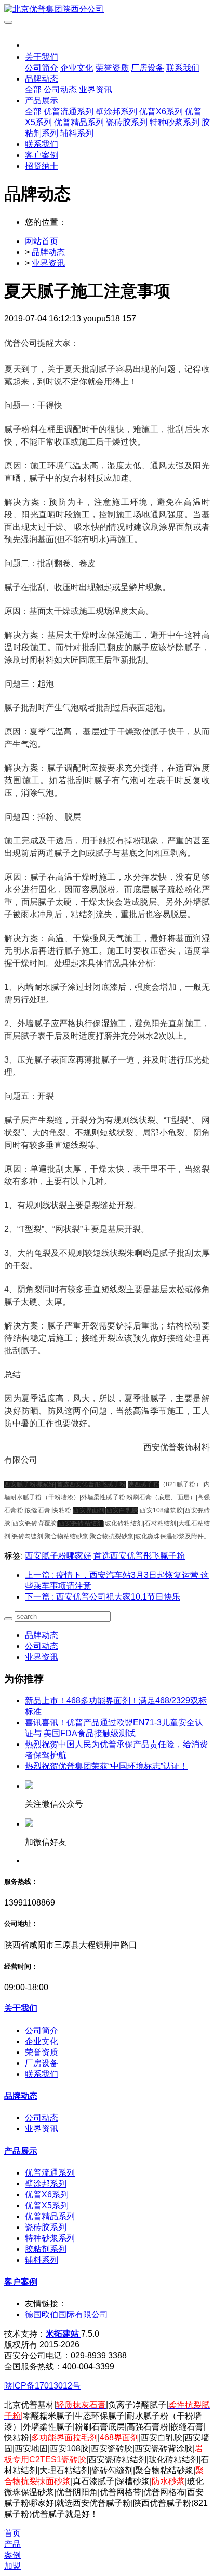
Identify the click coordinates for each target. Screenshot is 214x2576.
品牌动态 (48, 252)
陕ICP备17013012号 (42, 2386)
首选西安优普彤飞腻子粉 (139, 1556)
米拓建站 (63, 2334)
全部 (33, 90)
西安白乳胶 (123, 1510)
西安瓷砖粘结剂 (81, 1523)
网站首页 (42, 241)
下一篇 (103, 1597)
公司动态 (42, 1646)
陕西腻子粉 (144, 1484)
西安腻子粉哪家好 (58, 1556)
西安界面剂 (89, 1510)
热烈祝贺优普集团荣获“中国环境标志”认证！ (106, 1766)
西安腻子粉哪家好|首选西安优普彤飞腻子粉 (65, 1484)
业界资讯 (48, 263)
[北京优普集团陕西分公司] (107, 10)
